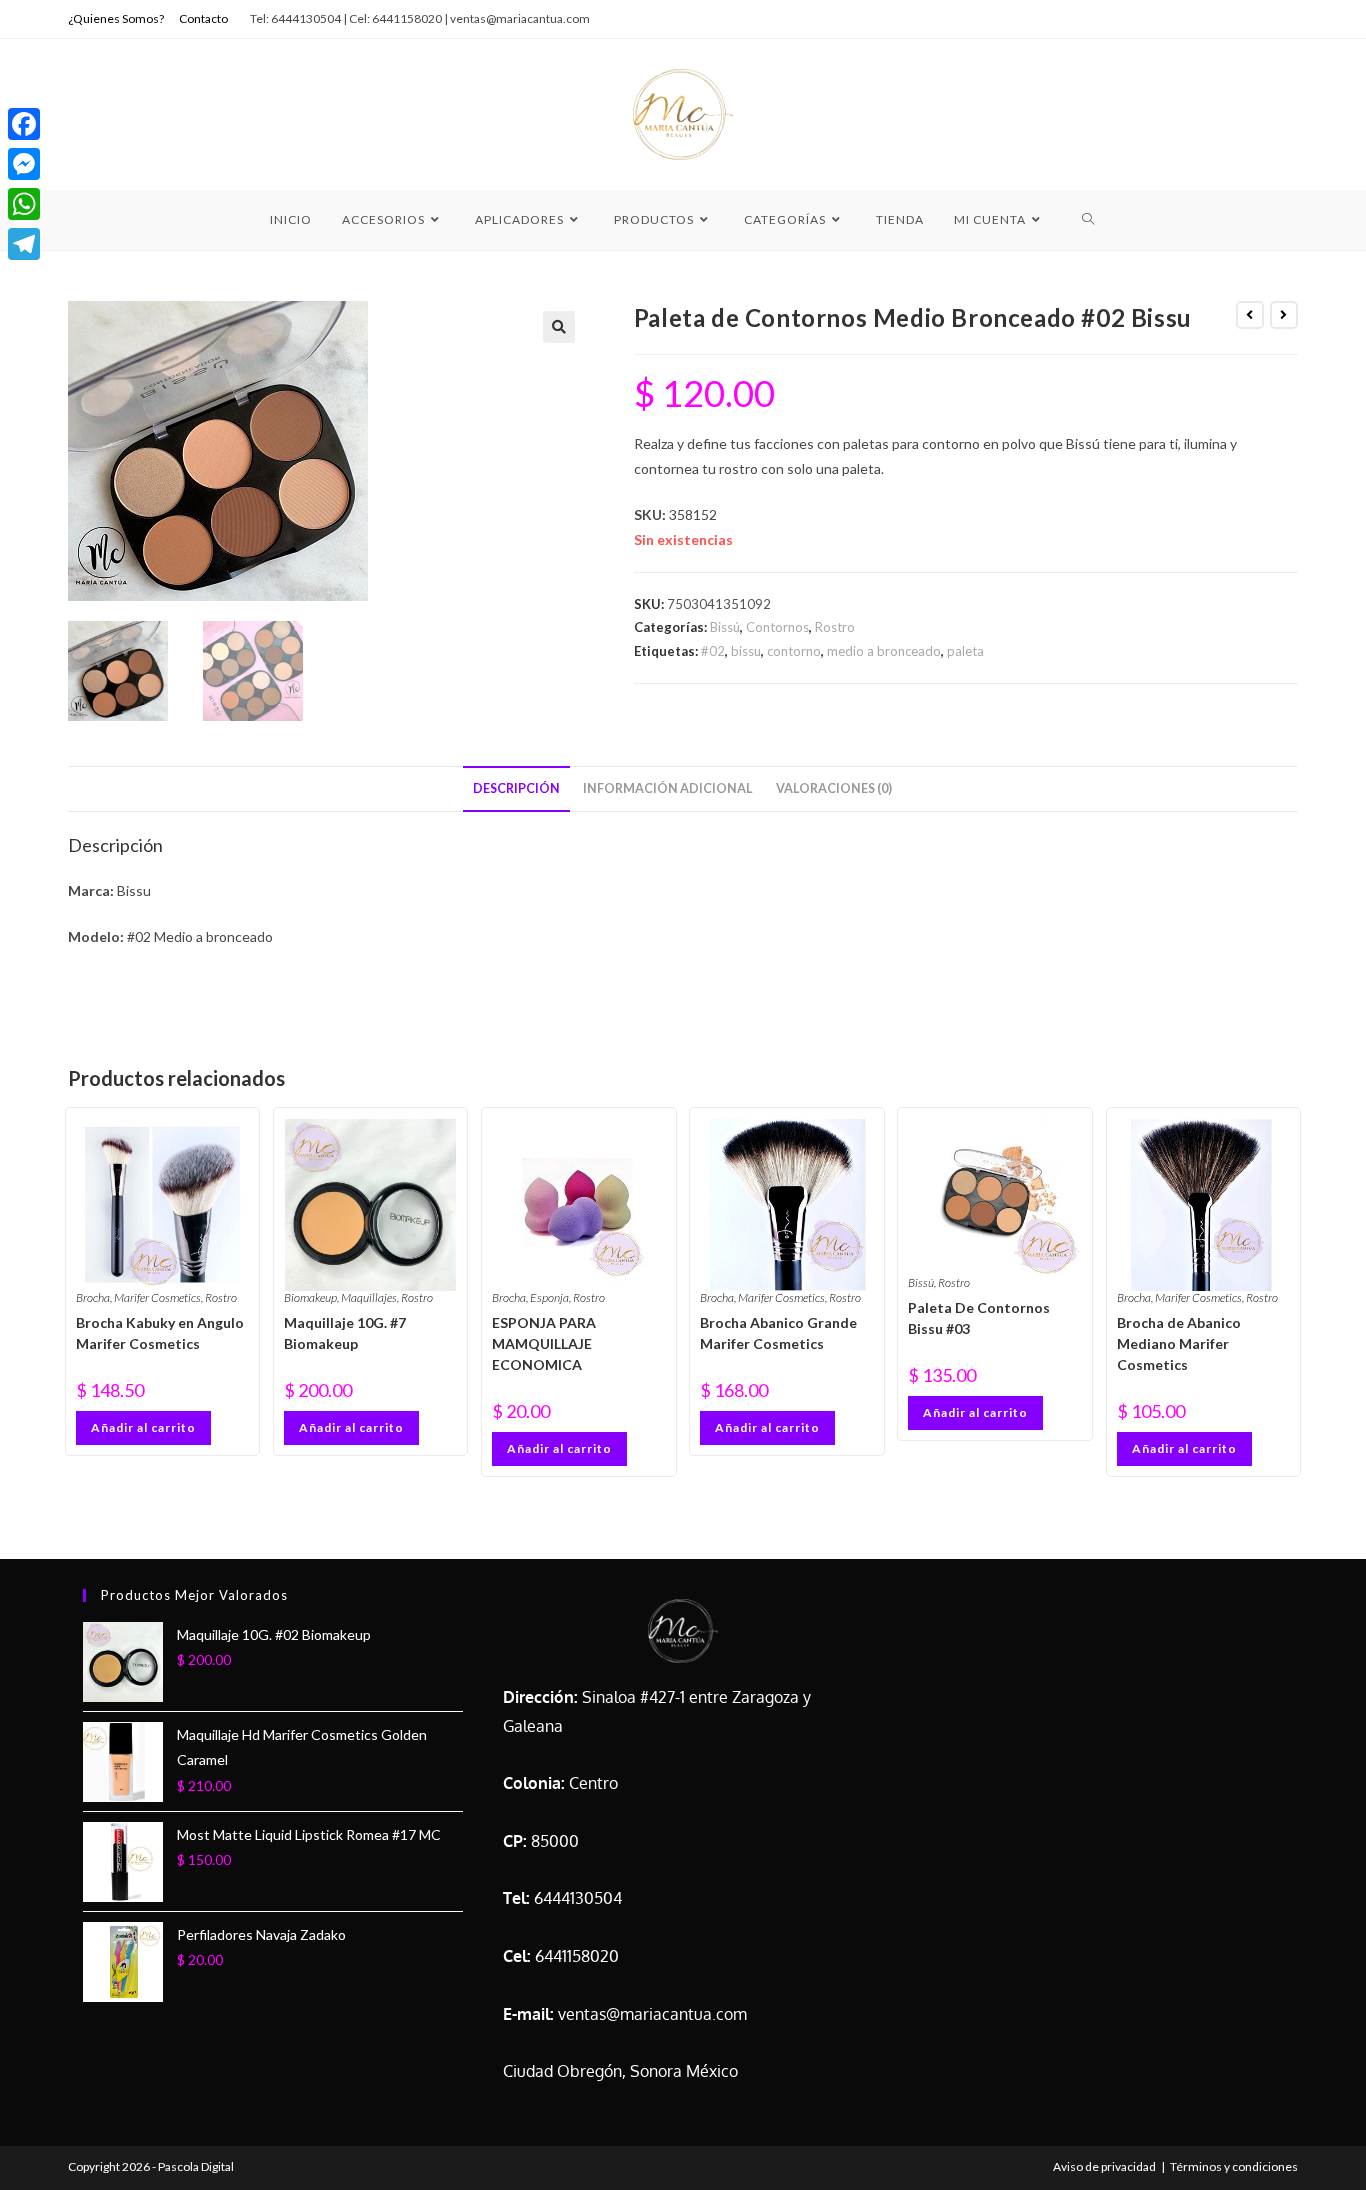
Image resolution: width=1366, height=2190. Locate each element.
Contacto (203, 18)
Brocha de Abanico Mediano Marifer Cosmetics (1179, 1343)
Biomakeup (310, 1297)
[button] (559, 327)
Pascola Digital (196, 2166)
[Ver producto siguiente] (1284, 315)
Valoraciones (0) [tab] (834, 788)
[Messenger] (24, 164)
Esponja (549, 1297)
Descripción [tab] (516, 788)
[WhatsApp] (24, 204)
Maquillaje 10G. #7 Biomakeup (345, 1333)
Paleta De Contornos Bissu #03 (979, 1318)
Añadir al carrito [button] (143, 1427)
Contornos (777, 627)
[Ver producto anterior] (1250, 315)
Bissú (725, 627)
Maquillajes (369, 1297)
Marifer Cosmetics (157, 1297)
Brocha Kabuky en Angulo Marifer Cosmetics (160, 1333)
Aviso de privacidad (1104, 2166)
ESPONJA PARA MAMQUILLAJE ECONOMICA (544, 1343)
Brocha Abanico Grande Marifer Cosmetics (778, 1333)
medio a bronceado (884, 651)
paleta (965, 651)
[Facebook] (24, 124)
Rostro (835, 627)
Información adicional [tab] (668, 788)
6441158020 (577, 1956)
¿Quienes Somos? (116, 18)
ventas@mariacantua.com (652, 2014)
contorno (794, 651)
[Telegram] (24, 244)
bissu (746, 651)
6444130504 (578, 1898)
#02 (713, 651)
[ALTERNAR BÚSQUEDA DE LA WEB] (1088, 220)
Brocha (93, 1297)
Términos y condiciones (1234, 2166)
